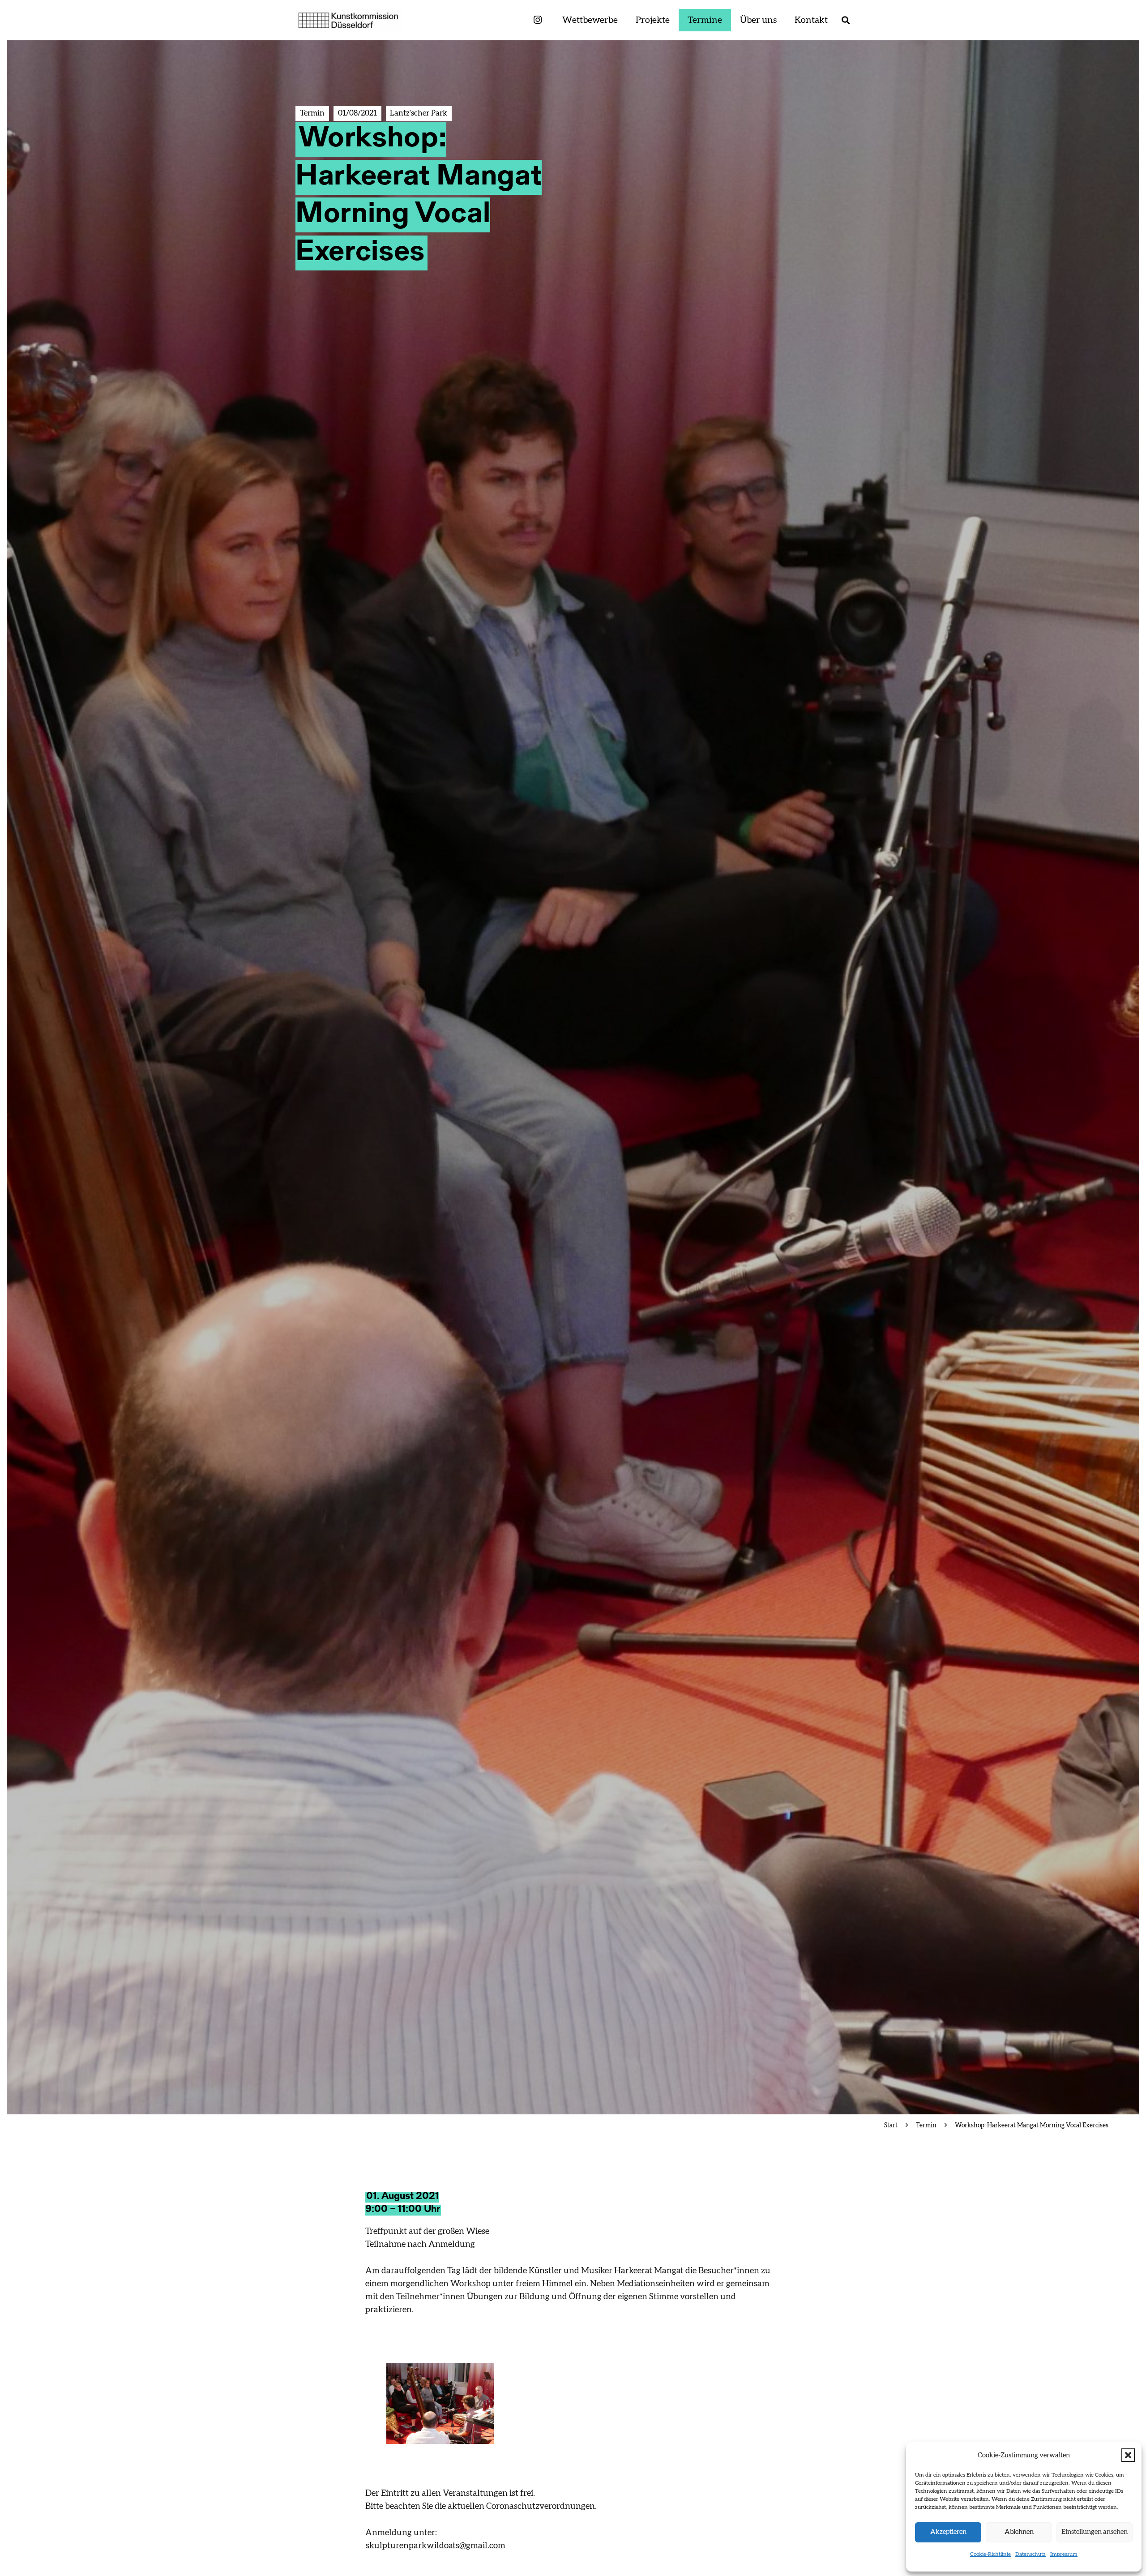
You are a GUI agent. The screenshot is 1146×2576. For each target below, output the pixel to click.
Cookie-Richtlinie (990, 2554)
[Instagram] (538, 20)
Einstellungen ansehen (1095, 2532)
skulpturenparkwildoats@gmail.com (436, 2546)
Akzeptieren (948, 2532)
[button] (1128, 2455)
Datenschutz (1031, 2554)
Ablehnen (1019, 2532)
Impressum (1064, 2554)
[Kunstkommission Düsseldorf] (349, 20)
